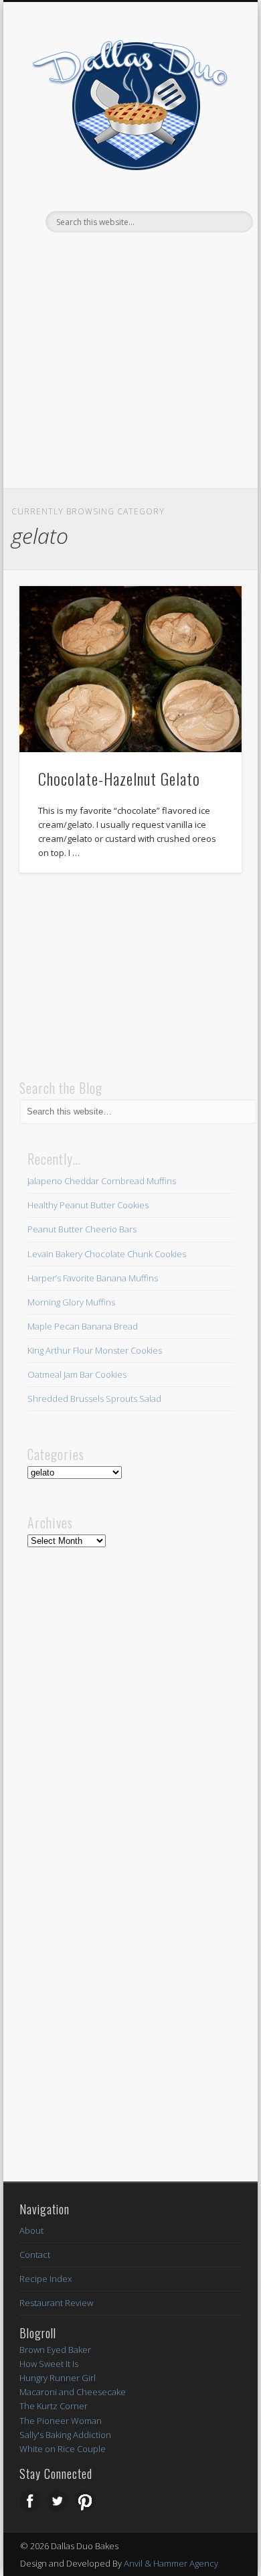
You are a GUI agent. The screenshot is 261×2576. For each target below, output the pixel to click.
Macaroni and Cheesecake (73, 2392)
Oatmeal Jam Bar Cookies (77, 1374)
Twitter (128, 255)
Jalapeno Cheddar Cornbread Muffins (102, 1181)
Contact (35, 2255)
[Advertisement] (130, 388)
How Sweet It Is (49, 2364)
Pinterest (156, 255)
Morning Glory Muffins (71, 1302)
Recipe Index (46, 2279)
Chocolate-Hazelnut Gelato (119, 778)
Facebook (101, 255)
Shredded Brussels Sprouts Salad (94, 1399)
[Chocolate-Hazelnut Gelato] (130, 669)
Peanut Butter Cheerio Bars (82, 1229)
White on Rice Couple (63, 2449)
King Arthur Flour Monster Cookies (95, 1350)
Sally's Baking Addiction (65, 2435)
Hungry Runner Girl (58, 2378)
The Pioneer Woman (61, 2421)
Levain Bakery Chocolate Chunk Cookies (107, 1254)
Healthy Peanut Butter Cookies (88, 1205)
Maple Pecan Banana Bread (83, 1326)
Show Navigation (209, 222)
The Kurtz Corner (54, 2406)
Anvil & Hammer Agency (171, 2563)
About (31, 2230)
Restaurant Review (56, 2303)
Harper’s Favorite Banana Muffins (93, 1278)
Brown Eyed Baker (55, 2350)
